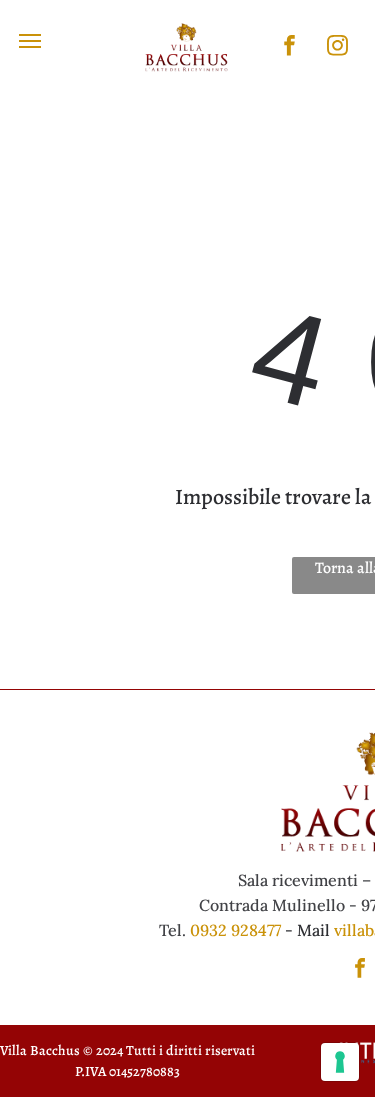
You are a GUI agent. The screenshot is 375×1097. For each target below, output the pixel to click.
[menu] (30, 41)
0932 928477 (235, 930)
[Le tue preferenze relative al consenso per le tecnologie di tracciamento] (340, 1062)
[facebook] (289, 48)
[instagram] (337, 48)
